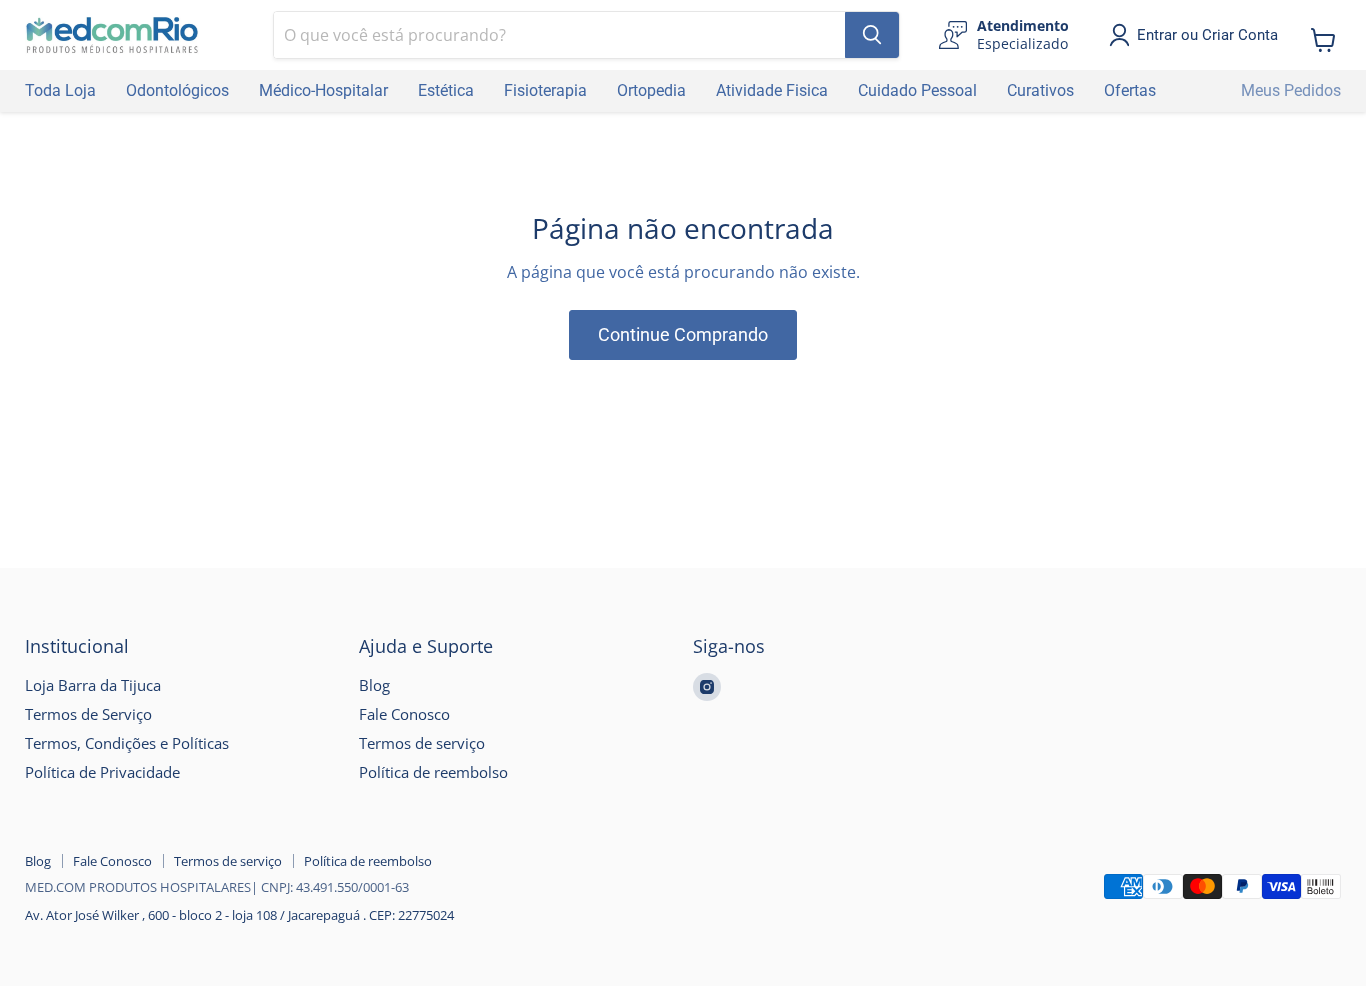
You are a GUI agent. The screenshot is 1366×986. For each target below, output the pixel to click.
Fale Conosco (404, 714)
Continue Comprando (683, 334)
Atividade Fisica (772, 90)
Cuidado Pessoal (917, 90)
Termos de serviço (422, 743)
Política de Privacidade (102, 772)
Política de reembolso (433, 772)
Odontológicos (177, 90)
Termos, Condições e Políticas (127, 743)
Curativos (1040, 90)
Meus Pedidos (1291, 90)
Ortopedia (651, 90)
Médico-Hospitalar (323, 90)
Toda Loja (60, 90)
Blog (374, 685)
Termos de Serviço (88, 714)
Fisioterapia (545, 90)
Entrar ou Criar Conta (1207, 35)
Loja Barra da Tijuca (93, 685)
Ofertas (1130, 90)
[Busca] (872, 35)
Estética (446, 90)
